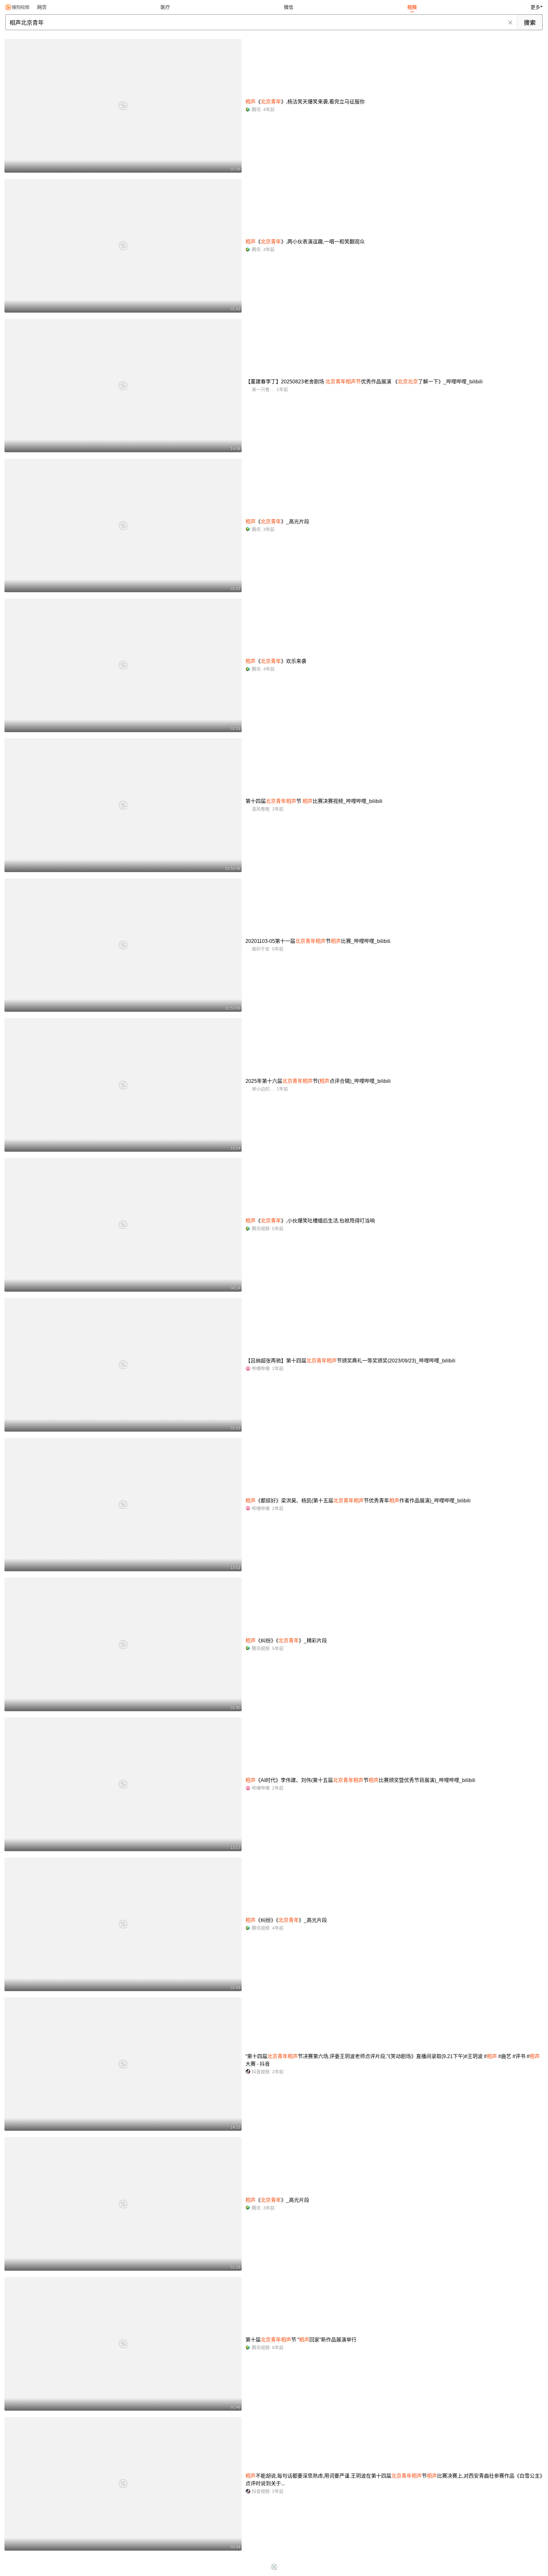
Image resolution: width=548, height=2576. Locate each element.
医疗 (165, 7)
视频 (412, 7)
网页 (42, 7)
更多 (535, 7)
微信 (289, 7)
